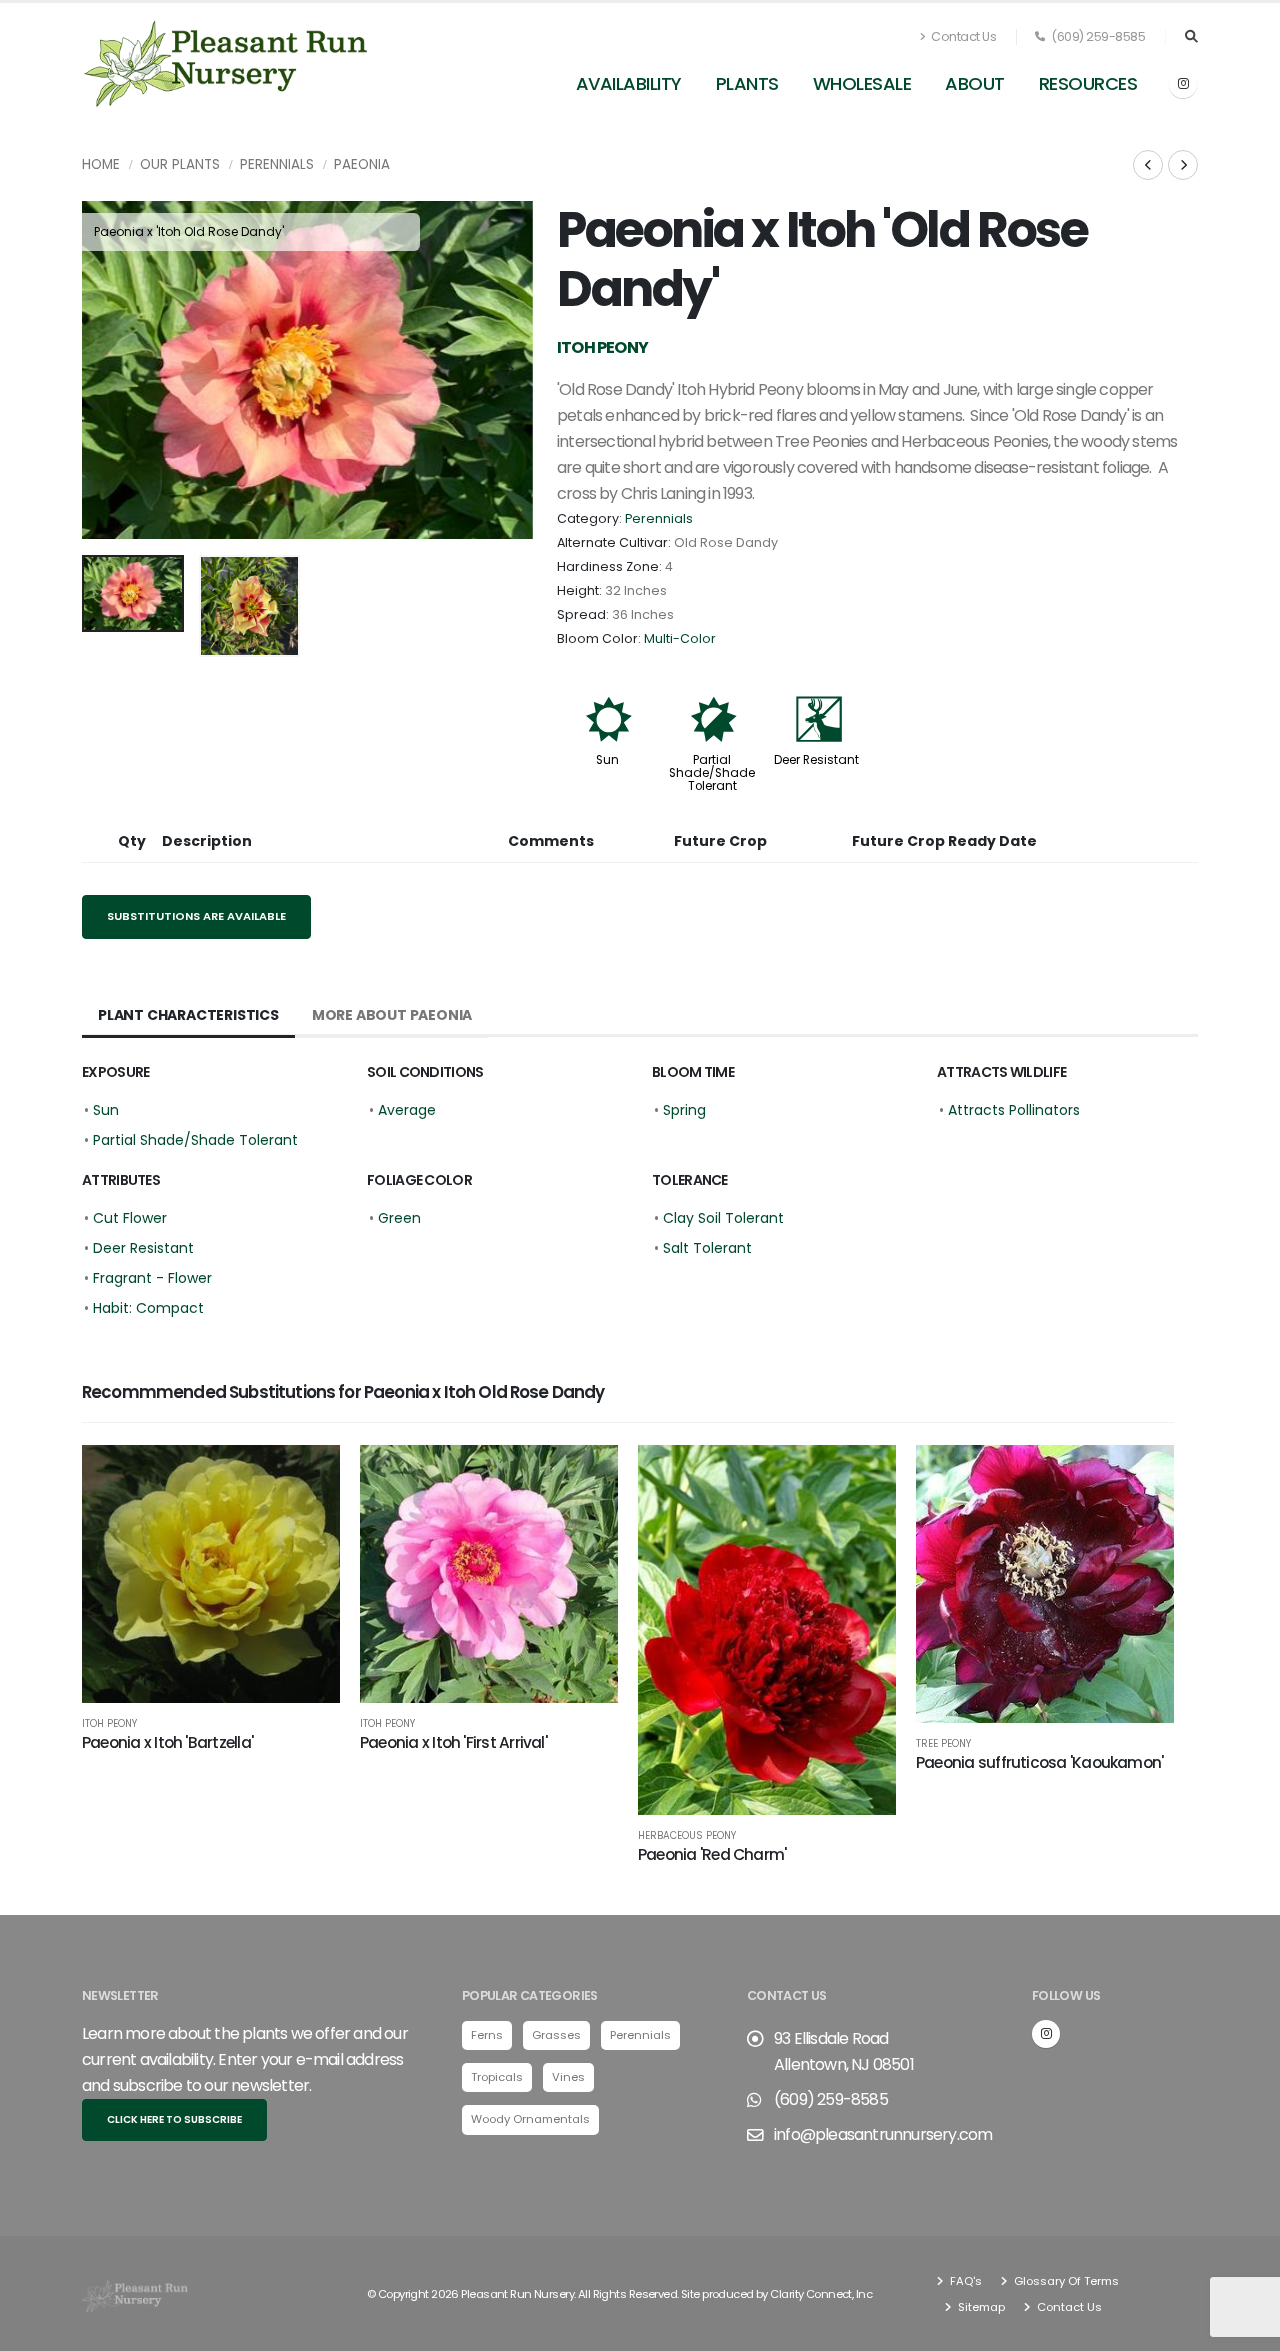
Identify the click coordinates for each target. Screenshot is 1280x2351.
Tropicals (497, 2077)
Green (399, 1218)
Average (407, 1110)
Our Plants (180, 164)
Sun (607, 760)
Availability (629, 83)
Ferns (487, 2035)
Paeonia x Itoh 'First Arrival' (453, 1742)
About (975, 83)
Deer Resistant (816, 760)
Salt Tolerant (707, 1248)
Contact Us (963, 36)
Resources (1088, 83)
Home (101, 164)
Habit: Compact (148, 1308)
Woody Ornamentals (530, 2119)
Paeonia (362, 164)
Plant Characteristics (188, 1015)
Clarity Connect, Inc (821, 2294)
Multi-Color (680, 638)
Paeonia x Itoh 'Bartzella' (167, 1742)
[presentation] (107, 370)
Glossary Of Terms (1065, 2281)
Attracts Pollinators (1014, 1110)
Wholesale (862, 83)
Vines (568, 2077)
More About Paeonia (392, 1015)
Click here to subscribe (174, 2119)
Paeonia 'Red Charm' (712, 1854)
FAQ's (964, 2281)
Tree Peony (943, 1744)
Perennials (277, 164)
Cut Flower (130, 1218)
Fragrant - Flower (152, 1278)
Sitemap (980, 2307)
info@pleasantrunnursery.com (883, 2134)
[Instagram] (1183, 84)
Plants (747, 83)
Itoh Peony (109, 1724)
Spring (684, 1110)
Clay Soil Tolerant (723, 1218)
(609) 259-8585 (1097, 36)
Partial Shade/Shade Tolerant (712, 773)
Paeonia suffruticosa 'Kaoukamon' (1039, 1762)
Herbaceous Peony (687, 1836)
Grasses (556, 2035)
